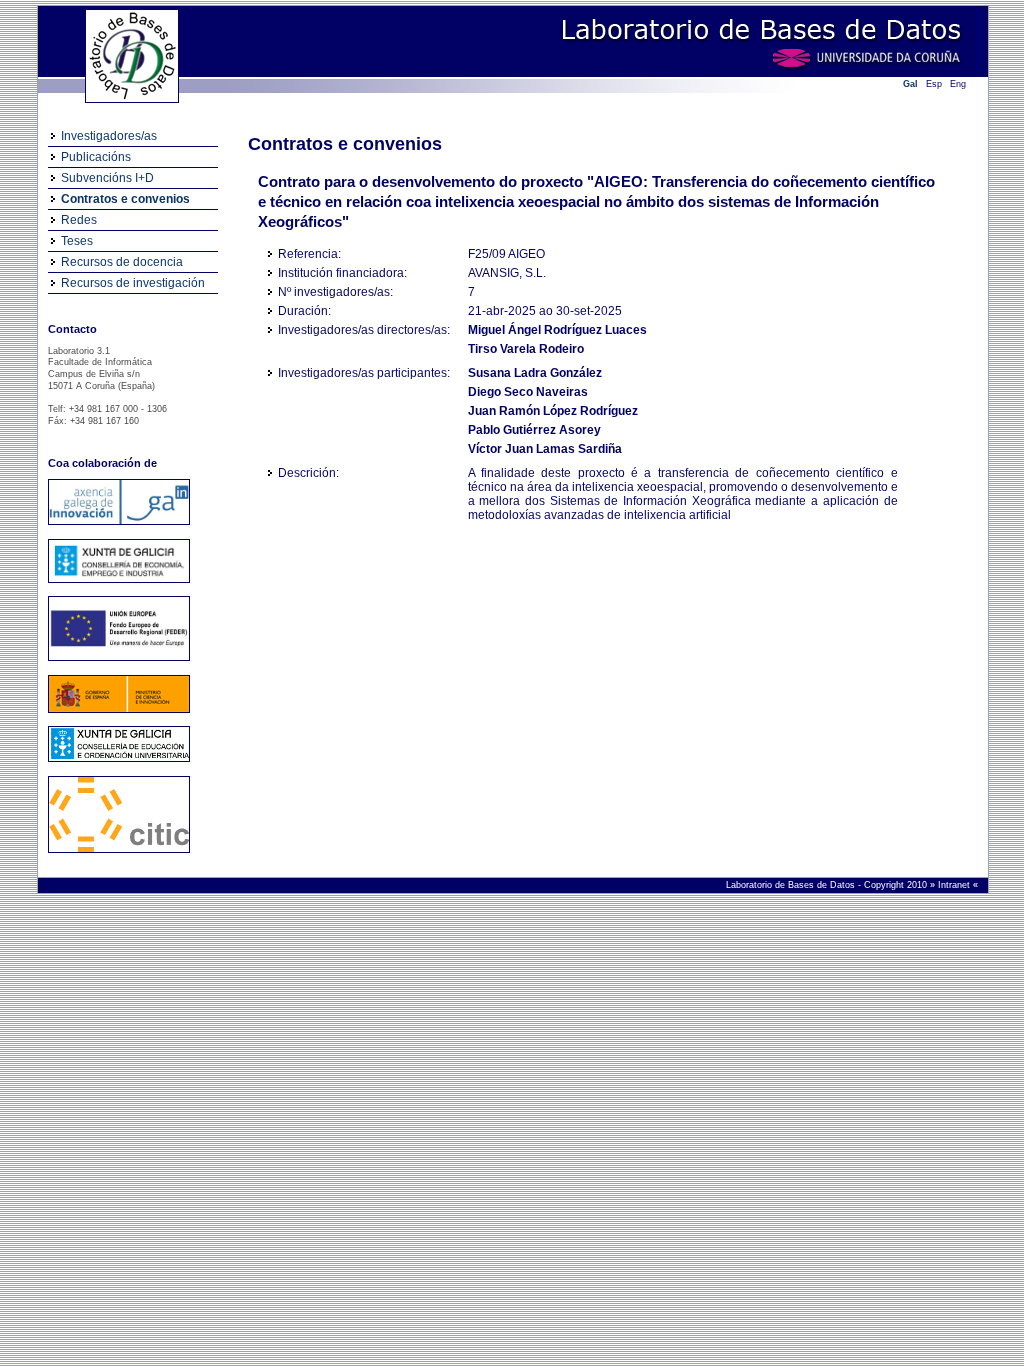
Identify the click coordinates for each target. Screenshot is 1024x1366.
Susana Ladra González (535, 373)
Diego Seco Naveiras (528, 392)
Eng (958, 84)
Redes (79, 220)
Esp (934, 84)
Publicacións (96, 157)
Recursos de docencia (122, 262)
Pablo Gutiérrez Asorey (534, 430)
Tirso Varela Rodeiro (526, 349)
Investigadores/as (109, 136)
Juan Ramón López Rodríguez (553, 411)
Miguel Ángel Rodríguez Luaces (557, 330)
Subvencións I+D (107, 178)
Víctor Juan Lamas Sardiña (545, 449)
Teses (77, 241)
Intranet (955, 885)
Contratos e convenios (125, 199)
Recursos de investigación (133, 283)
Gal (910, 84)
